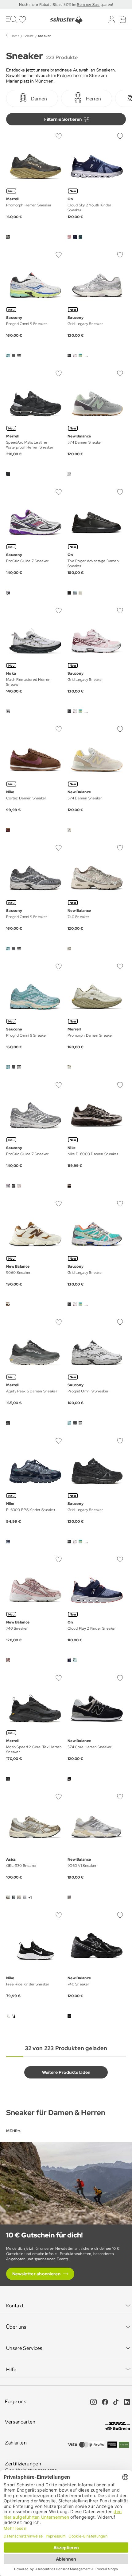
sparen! (106, 5)
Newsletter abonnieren (36, 2274)
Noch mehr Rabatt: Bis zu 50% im (48, 5)
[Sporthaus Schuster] (66, 20)
